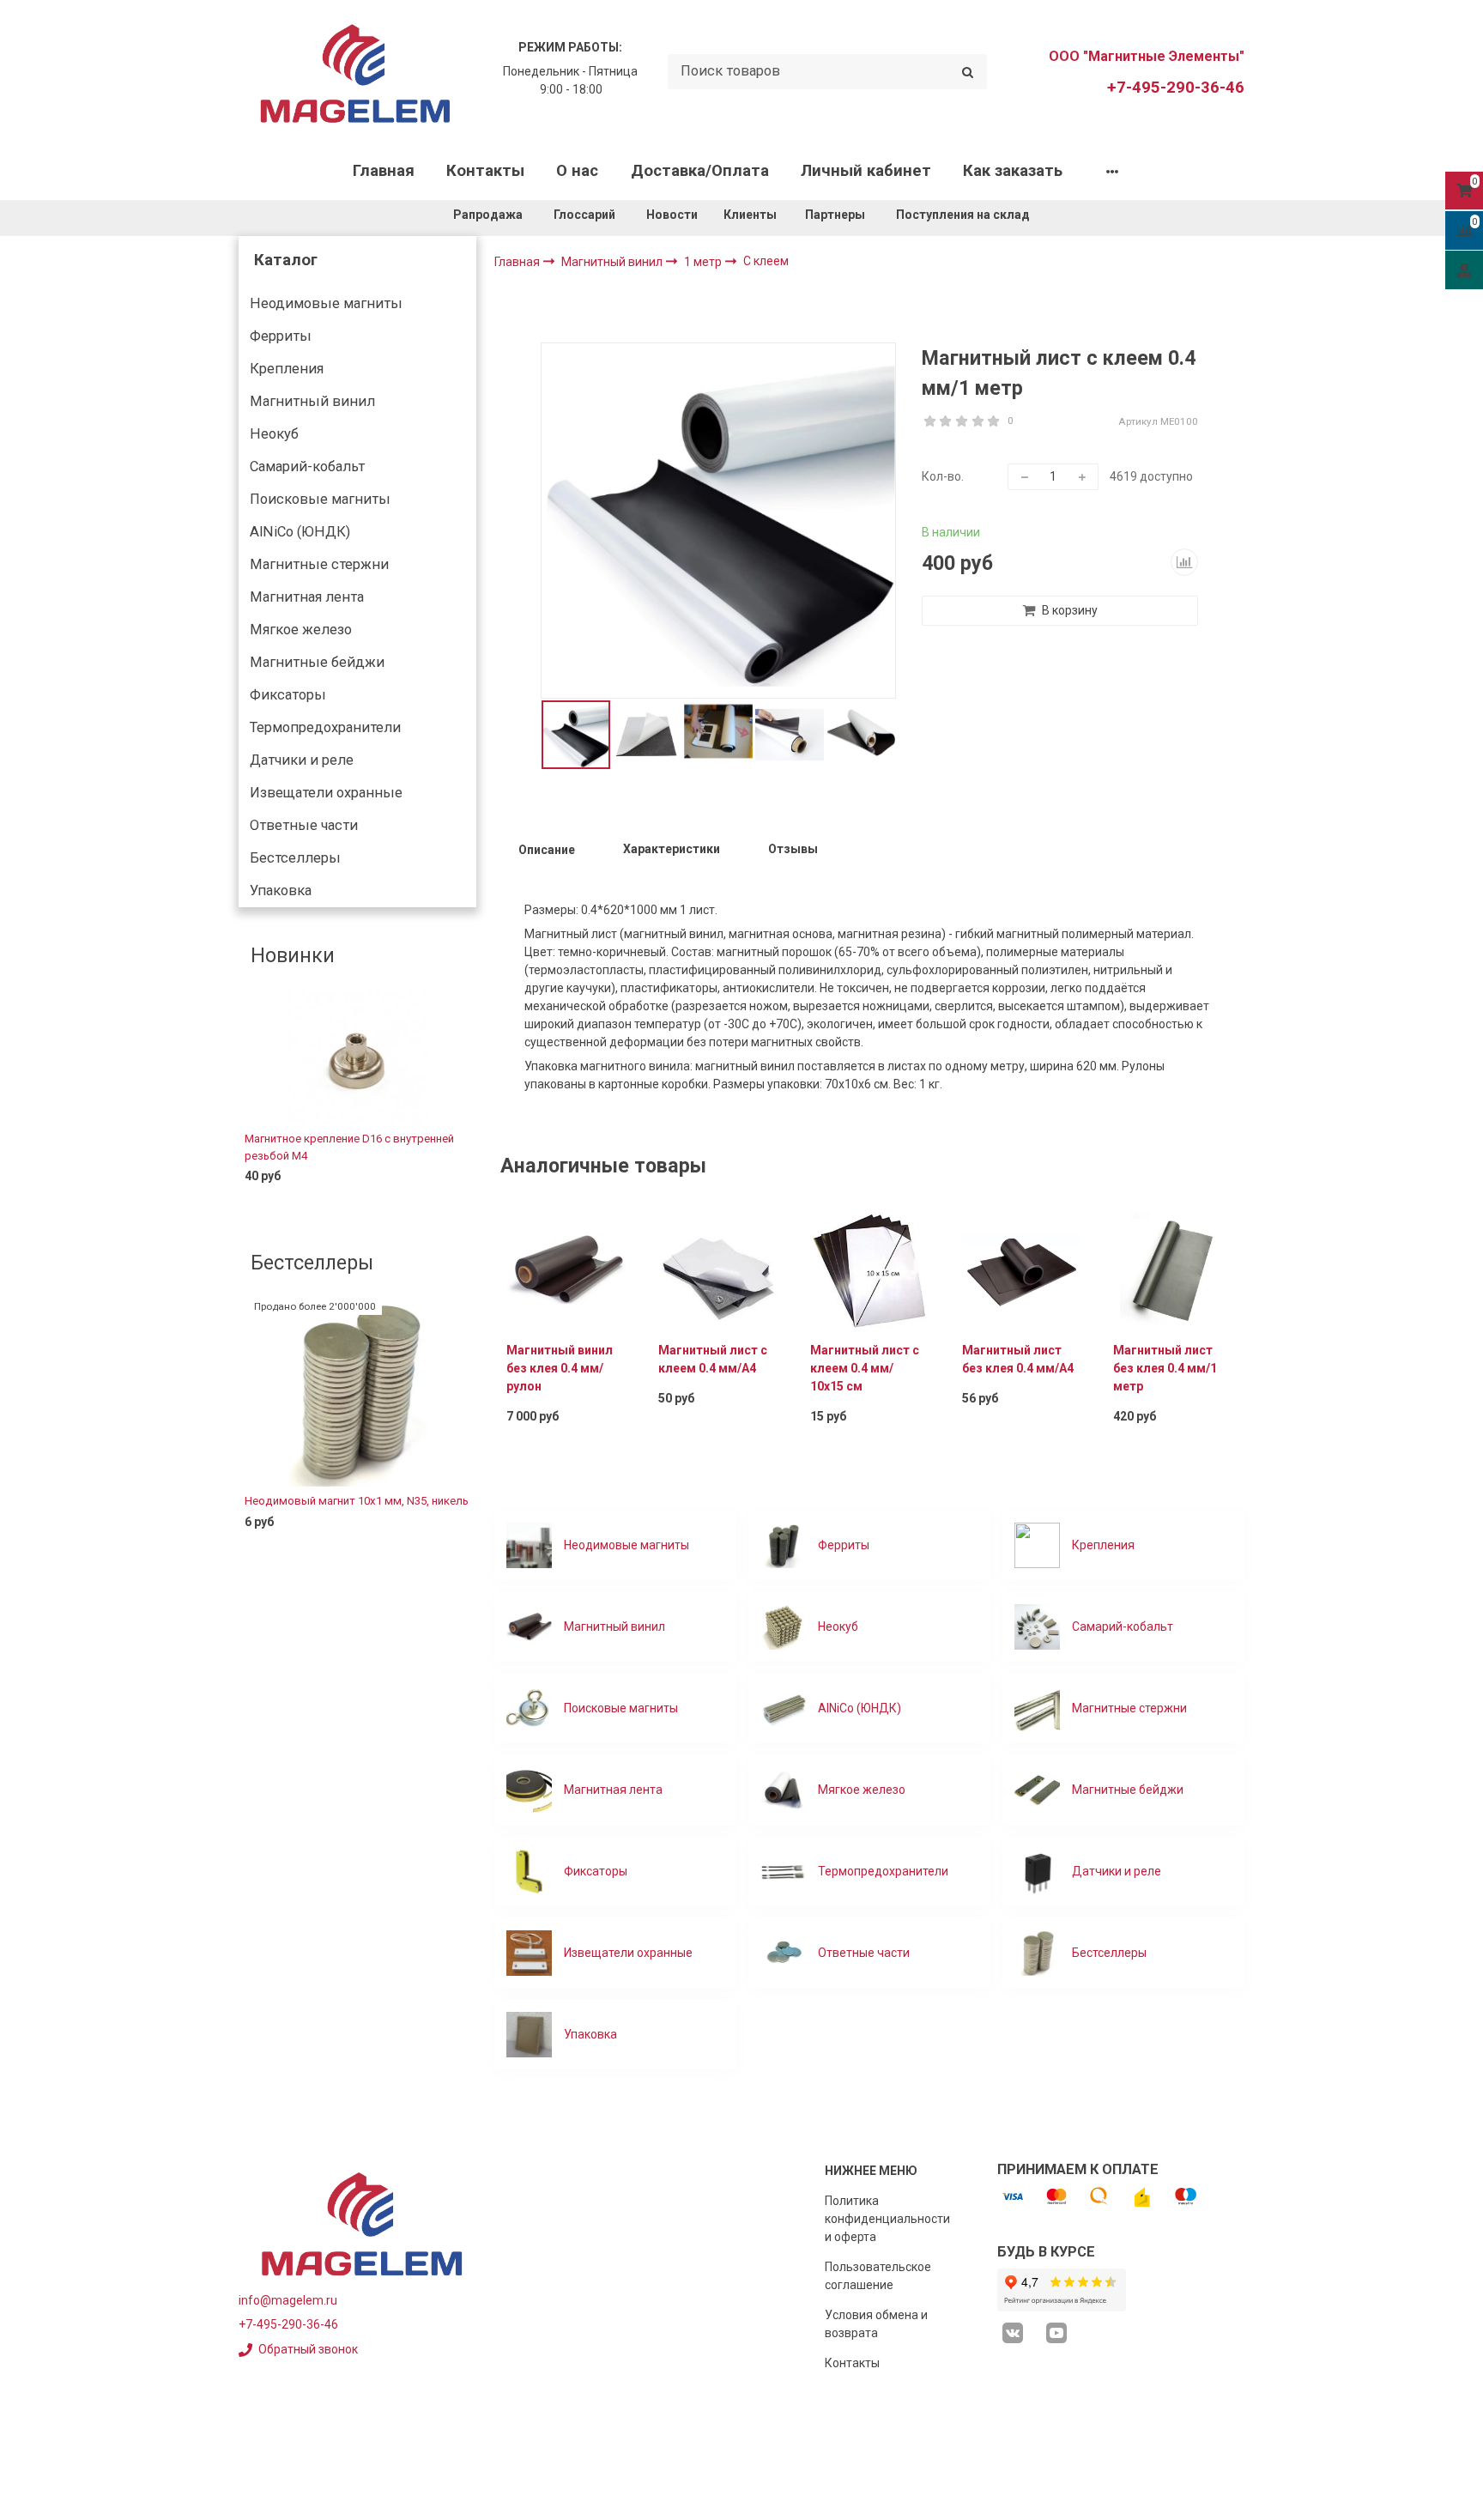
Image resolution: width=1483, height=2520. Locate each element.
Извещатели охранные (326, 793)
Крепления (287, 369)
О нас (577, 171)
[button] (251, 1102)
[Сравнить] (451, 1204)
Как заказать (1013, 171)
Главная (384, 171)
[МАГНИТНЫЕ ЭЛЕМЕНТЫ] (355, 72)
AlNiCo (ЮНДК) (300, 532)
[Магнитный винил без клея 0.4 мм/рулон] (566, 1269)
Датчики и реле (302, 760)
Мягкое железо (301, 630)
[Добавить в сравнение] (1184, 562)
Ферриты (281, 336)
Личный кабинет (866, 171)
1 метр (704, 262)
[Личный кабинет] (1464, 270)
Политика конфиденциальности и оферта (887, 2219)
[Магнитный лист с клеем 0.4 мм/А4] (718, 1269)
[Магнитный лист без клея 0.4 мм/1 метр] (1173, 1269)
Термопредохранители (325, 727)
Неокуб (274, 434)
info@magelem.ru (288, 2300)
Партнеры (835, 215)
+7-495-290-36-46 (1176, 88)
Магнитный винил (312, 401)
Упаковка (281, 890)
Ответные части (304, 825)
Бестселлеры (295, 858)
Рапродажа (488, 215)
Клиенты (751, 215)
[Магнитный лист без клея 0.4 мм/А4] (1022, 1269)
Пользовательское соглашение (878, 2276)
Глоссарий (584, 215)
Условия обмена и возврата (876, 2324)
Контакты (485, 171)
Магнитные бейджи (317, 662)
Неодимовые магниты (326, 303)
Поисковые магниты (320, 499)
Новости (672, 215)
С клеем (766, 261)
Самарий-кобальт (307, 466)
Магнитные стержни (319, 564)
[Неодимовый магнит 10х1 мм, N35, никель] (357, 1393)
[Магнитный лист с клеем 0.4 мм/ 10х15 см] (870, 1269)
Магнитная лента (307, 597)
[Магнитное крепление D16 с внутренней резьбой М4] (357, 1057)
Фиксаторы (288, 695)
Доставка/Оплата (700, 171)
